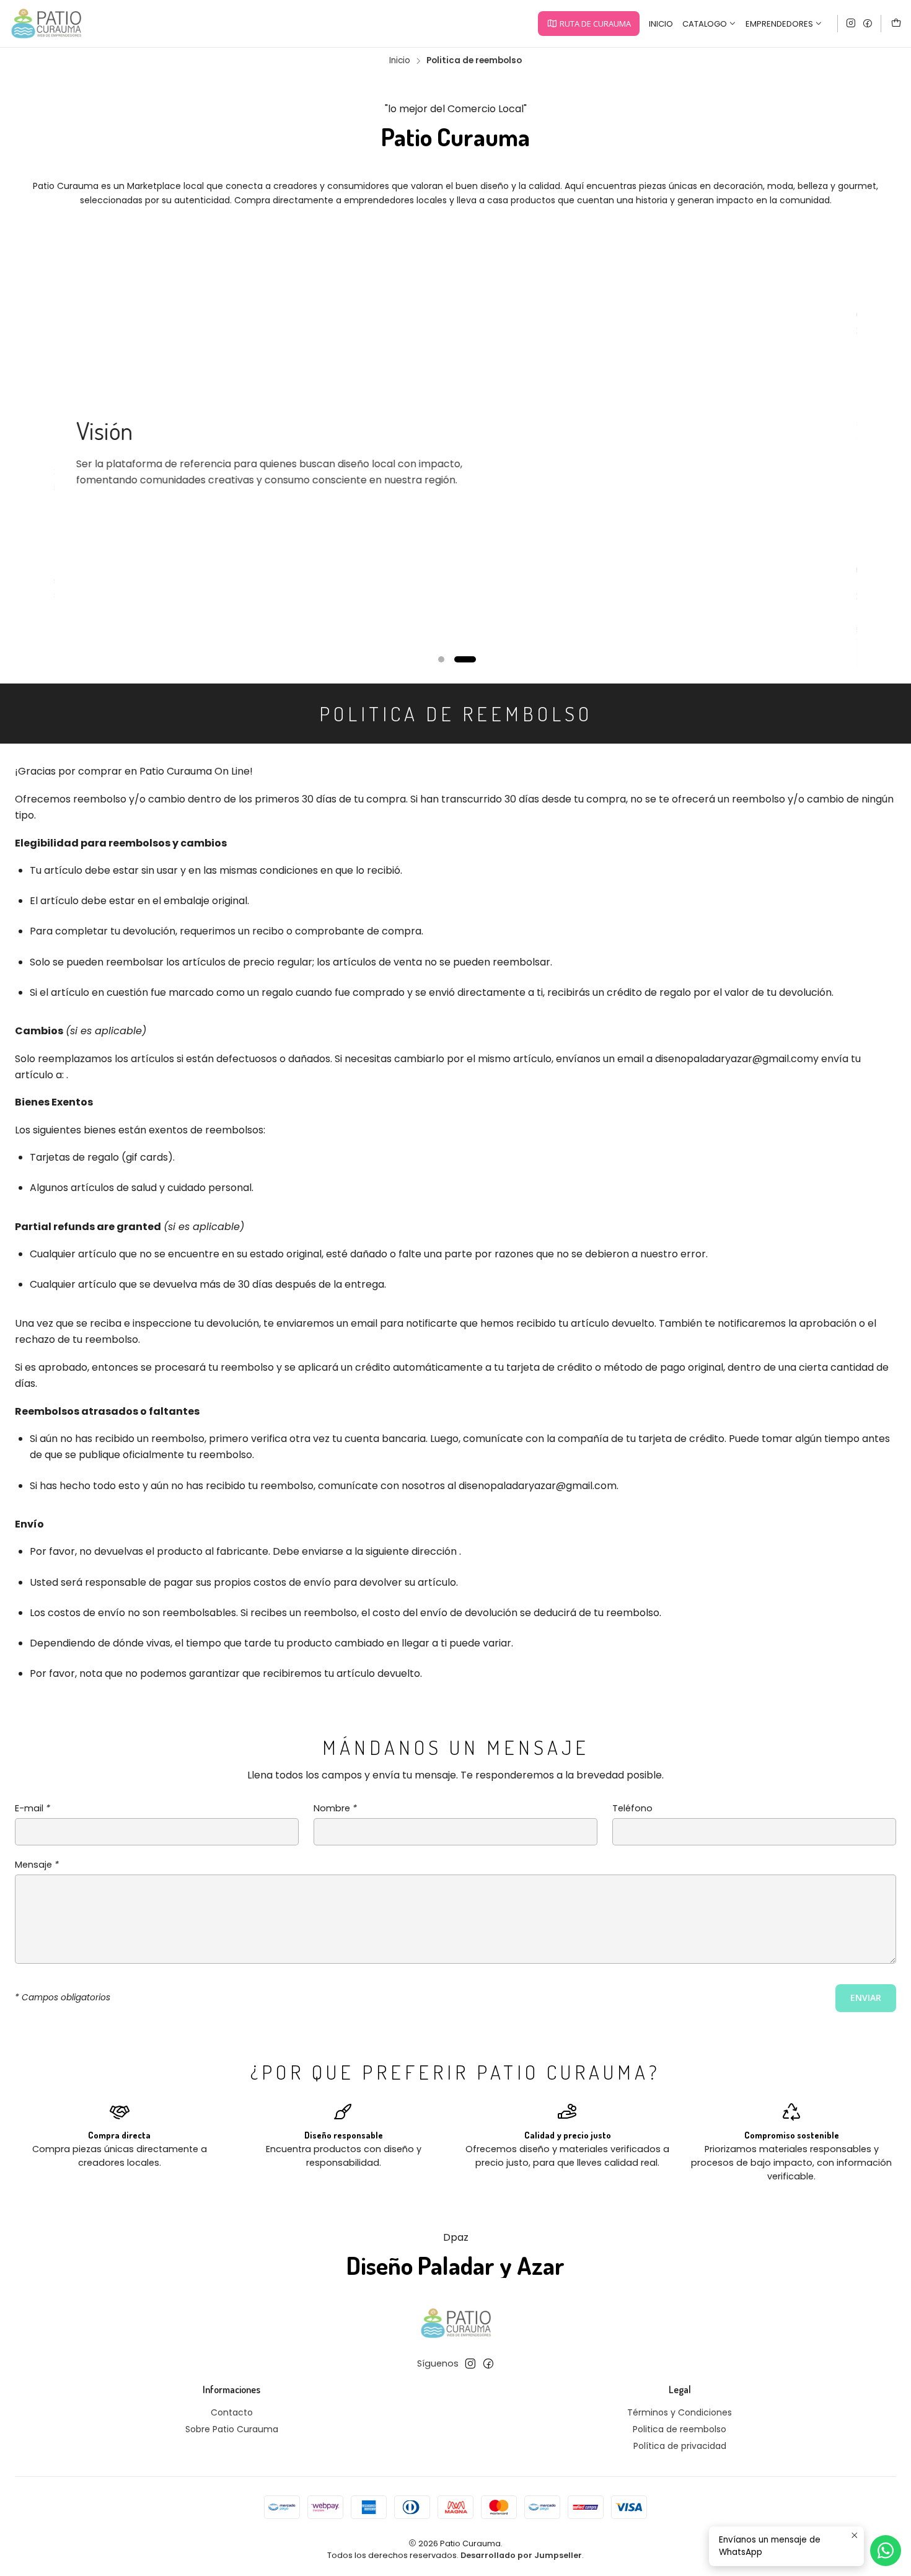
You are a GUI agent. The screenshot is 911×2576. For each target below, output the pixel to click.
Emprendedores (779, 24)
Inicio (661, 24)
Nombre (335, 1808)
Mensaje (37, 1865)
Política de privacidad (680, 2446)
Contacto (232, 2412)
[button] (588, 24)
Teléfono (632, 1808)
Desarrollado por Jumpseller (521, 2555)
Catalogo (705, 24)
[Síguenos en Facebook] (868, 24)
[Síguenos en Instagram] (851, 24)
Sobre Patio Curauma (232, 2429)
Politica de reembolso (680, 2429)
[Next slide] (840, 659)
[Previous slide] (71, 659)
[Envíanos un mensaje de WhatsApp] (886, 2551)
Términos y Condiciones (680, 2412)
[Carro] (896, 24)
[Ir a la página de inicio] (46, 24)
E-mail (33, 1808)
